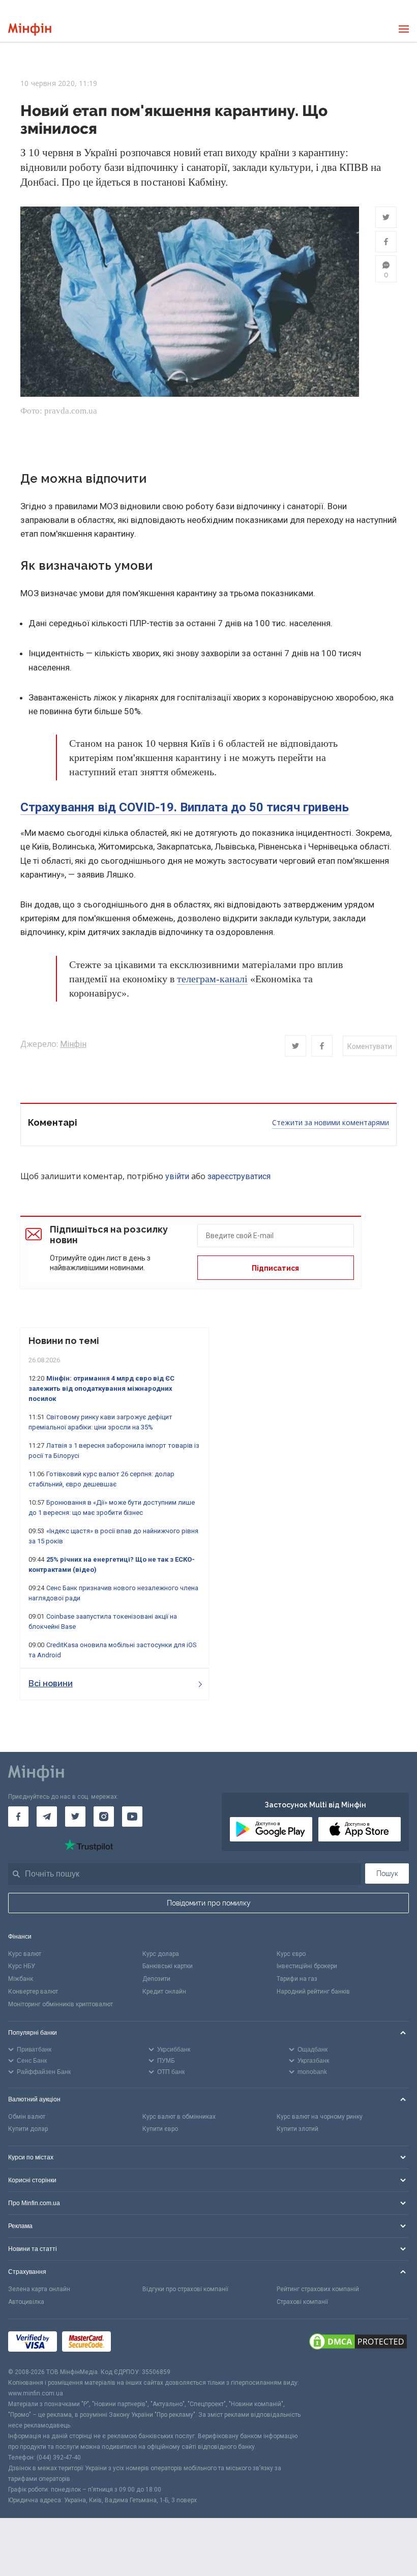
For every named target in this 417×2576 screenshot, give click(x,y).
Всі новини (51, 1684)
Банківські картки (168, 1966)
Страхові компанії (302, 2302)
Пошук (387, 1874)
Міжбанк (21, 1979)
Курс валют (25, 1954)
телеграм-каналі (212, 979)
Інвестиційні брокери (307, 1966)
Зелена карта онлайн (39, 2289)
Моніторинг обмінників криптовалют (61, 2004)
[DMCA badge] (358, 2343)
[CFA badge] (139, 2343)
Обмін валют (27, 2117)
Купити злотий (297, 2129)
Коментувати (370, 1046)
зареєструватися (239, 1176)
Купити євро (160, 2129)
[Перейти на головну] (30, 29)
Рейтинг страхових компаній (318, 2289)
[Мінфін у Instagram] (104, 1817)
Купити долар (28, 2129)
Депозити (156, 1979)
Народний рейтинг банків (313, 1992)
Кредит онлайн (164, 1992)
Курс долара (161, 1954)
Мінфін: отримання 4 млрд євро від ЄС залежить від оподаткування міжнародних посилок (101, 1388)
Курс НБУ (22, 1966)
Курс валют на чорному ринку (320, 2117)
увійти (177, 1176)
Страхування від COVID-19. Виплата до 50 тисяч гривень (185, 807)
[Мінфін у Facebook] (18, 1817)
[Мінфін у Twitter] (75, 1817)
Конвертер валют (33, 1992)
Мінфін (73, 1044)
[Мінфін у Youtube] (132, 1817)
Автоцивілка (26, 2302)
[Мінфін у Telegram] (47, 1817)
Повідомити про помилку (209, 1903)
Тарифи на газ (297, 1979)
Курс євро (291, 1954)
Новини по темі (64, 1341)
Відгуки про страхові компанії (185, 2289)
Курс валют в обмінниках (179, 2117)
